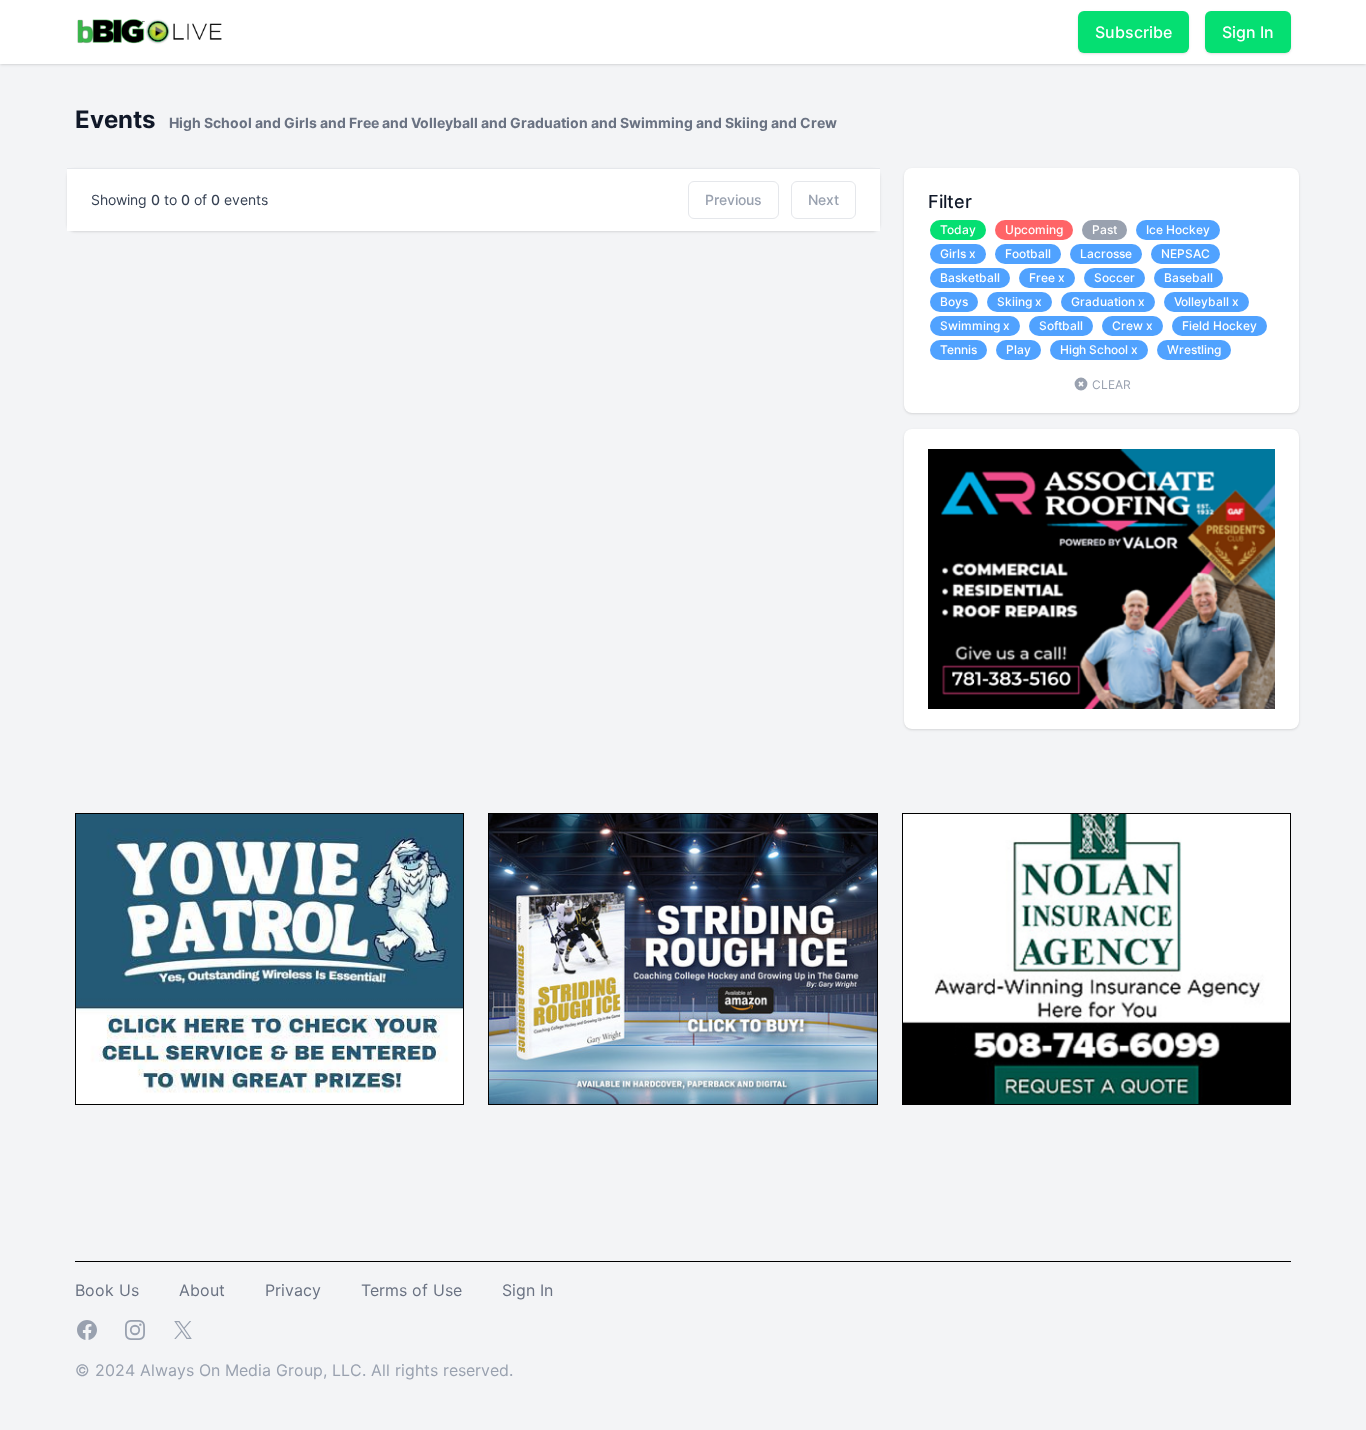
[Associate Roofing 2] (1101, 579)
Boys (954, 301)
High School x (1099, 349)
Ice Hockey (1178, 229)
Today (958, 229)
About (202, 1290)
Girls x (958, 253)
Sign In (1248, 32)
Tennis (958, 349)
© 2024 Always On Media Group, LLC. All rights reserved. (294, 1370)
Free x (1047, 277)
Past (1104, 229)
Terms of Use (411, 1290)
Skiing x (1019, 301)
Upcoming (1034, 229)
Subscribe (1133, 32)
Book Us (107, 1290)
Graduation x (1108, 301)
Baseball (1188, 277)
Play (1018, 349)
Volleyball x (1206, 301)
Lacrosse (1106, 253)
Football (1028, 253)
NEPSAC (1185, 253)
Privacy (293, 1290)
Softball (1061, 325)
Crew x (1132, 325)
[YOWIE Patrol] (269, 959)
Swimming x (975, 325)
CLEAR (1110, 384)
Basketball (970, 277)
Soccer (1114, 277)
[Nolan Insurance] (1096, 959)
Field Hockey (1219, 325)
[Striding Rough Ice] (682, 959)
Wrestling (1194, 349)
